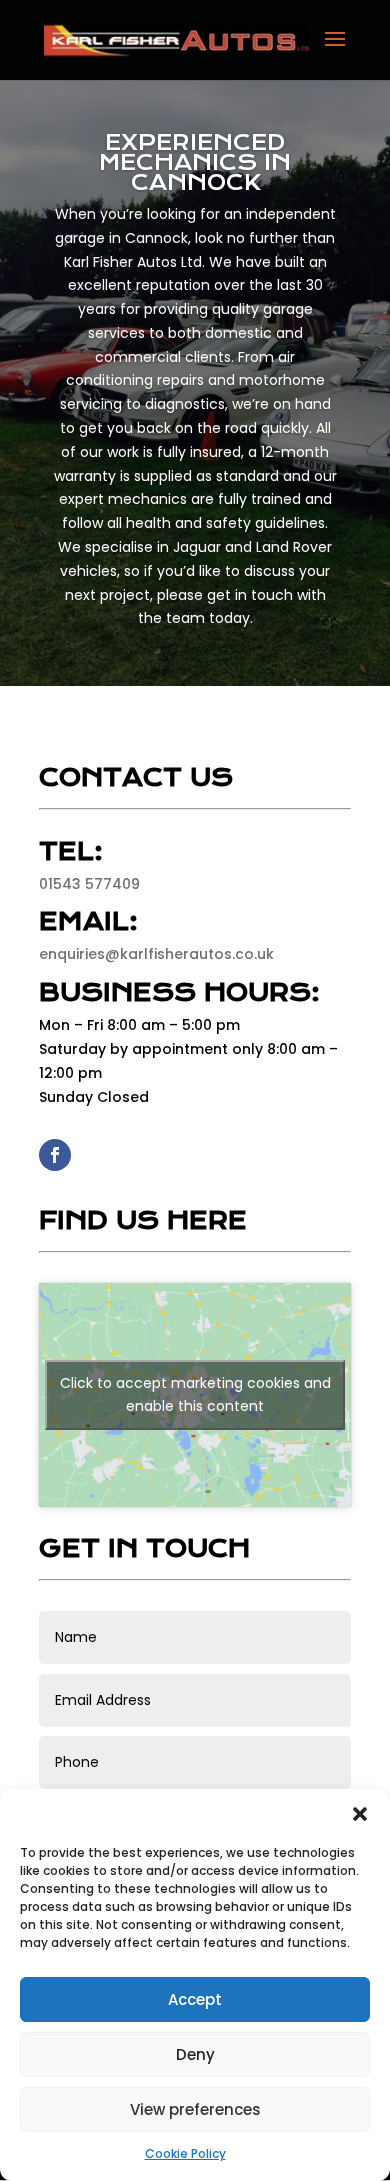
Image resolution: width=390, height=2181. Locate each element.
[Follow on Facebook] (55, 1155)
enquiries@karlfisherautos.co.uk (156, 954)
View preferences (195, 2109)
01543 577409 (89, 884)
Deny (195, 2054)
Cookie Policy (185, 2153)
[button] (360, 1814)
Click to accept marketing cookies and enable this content (195, 1394)
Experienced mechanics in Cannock (195, 162)
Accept (195, 1999)
